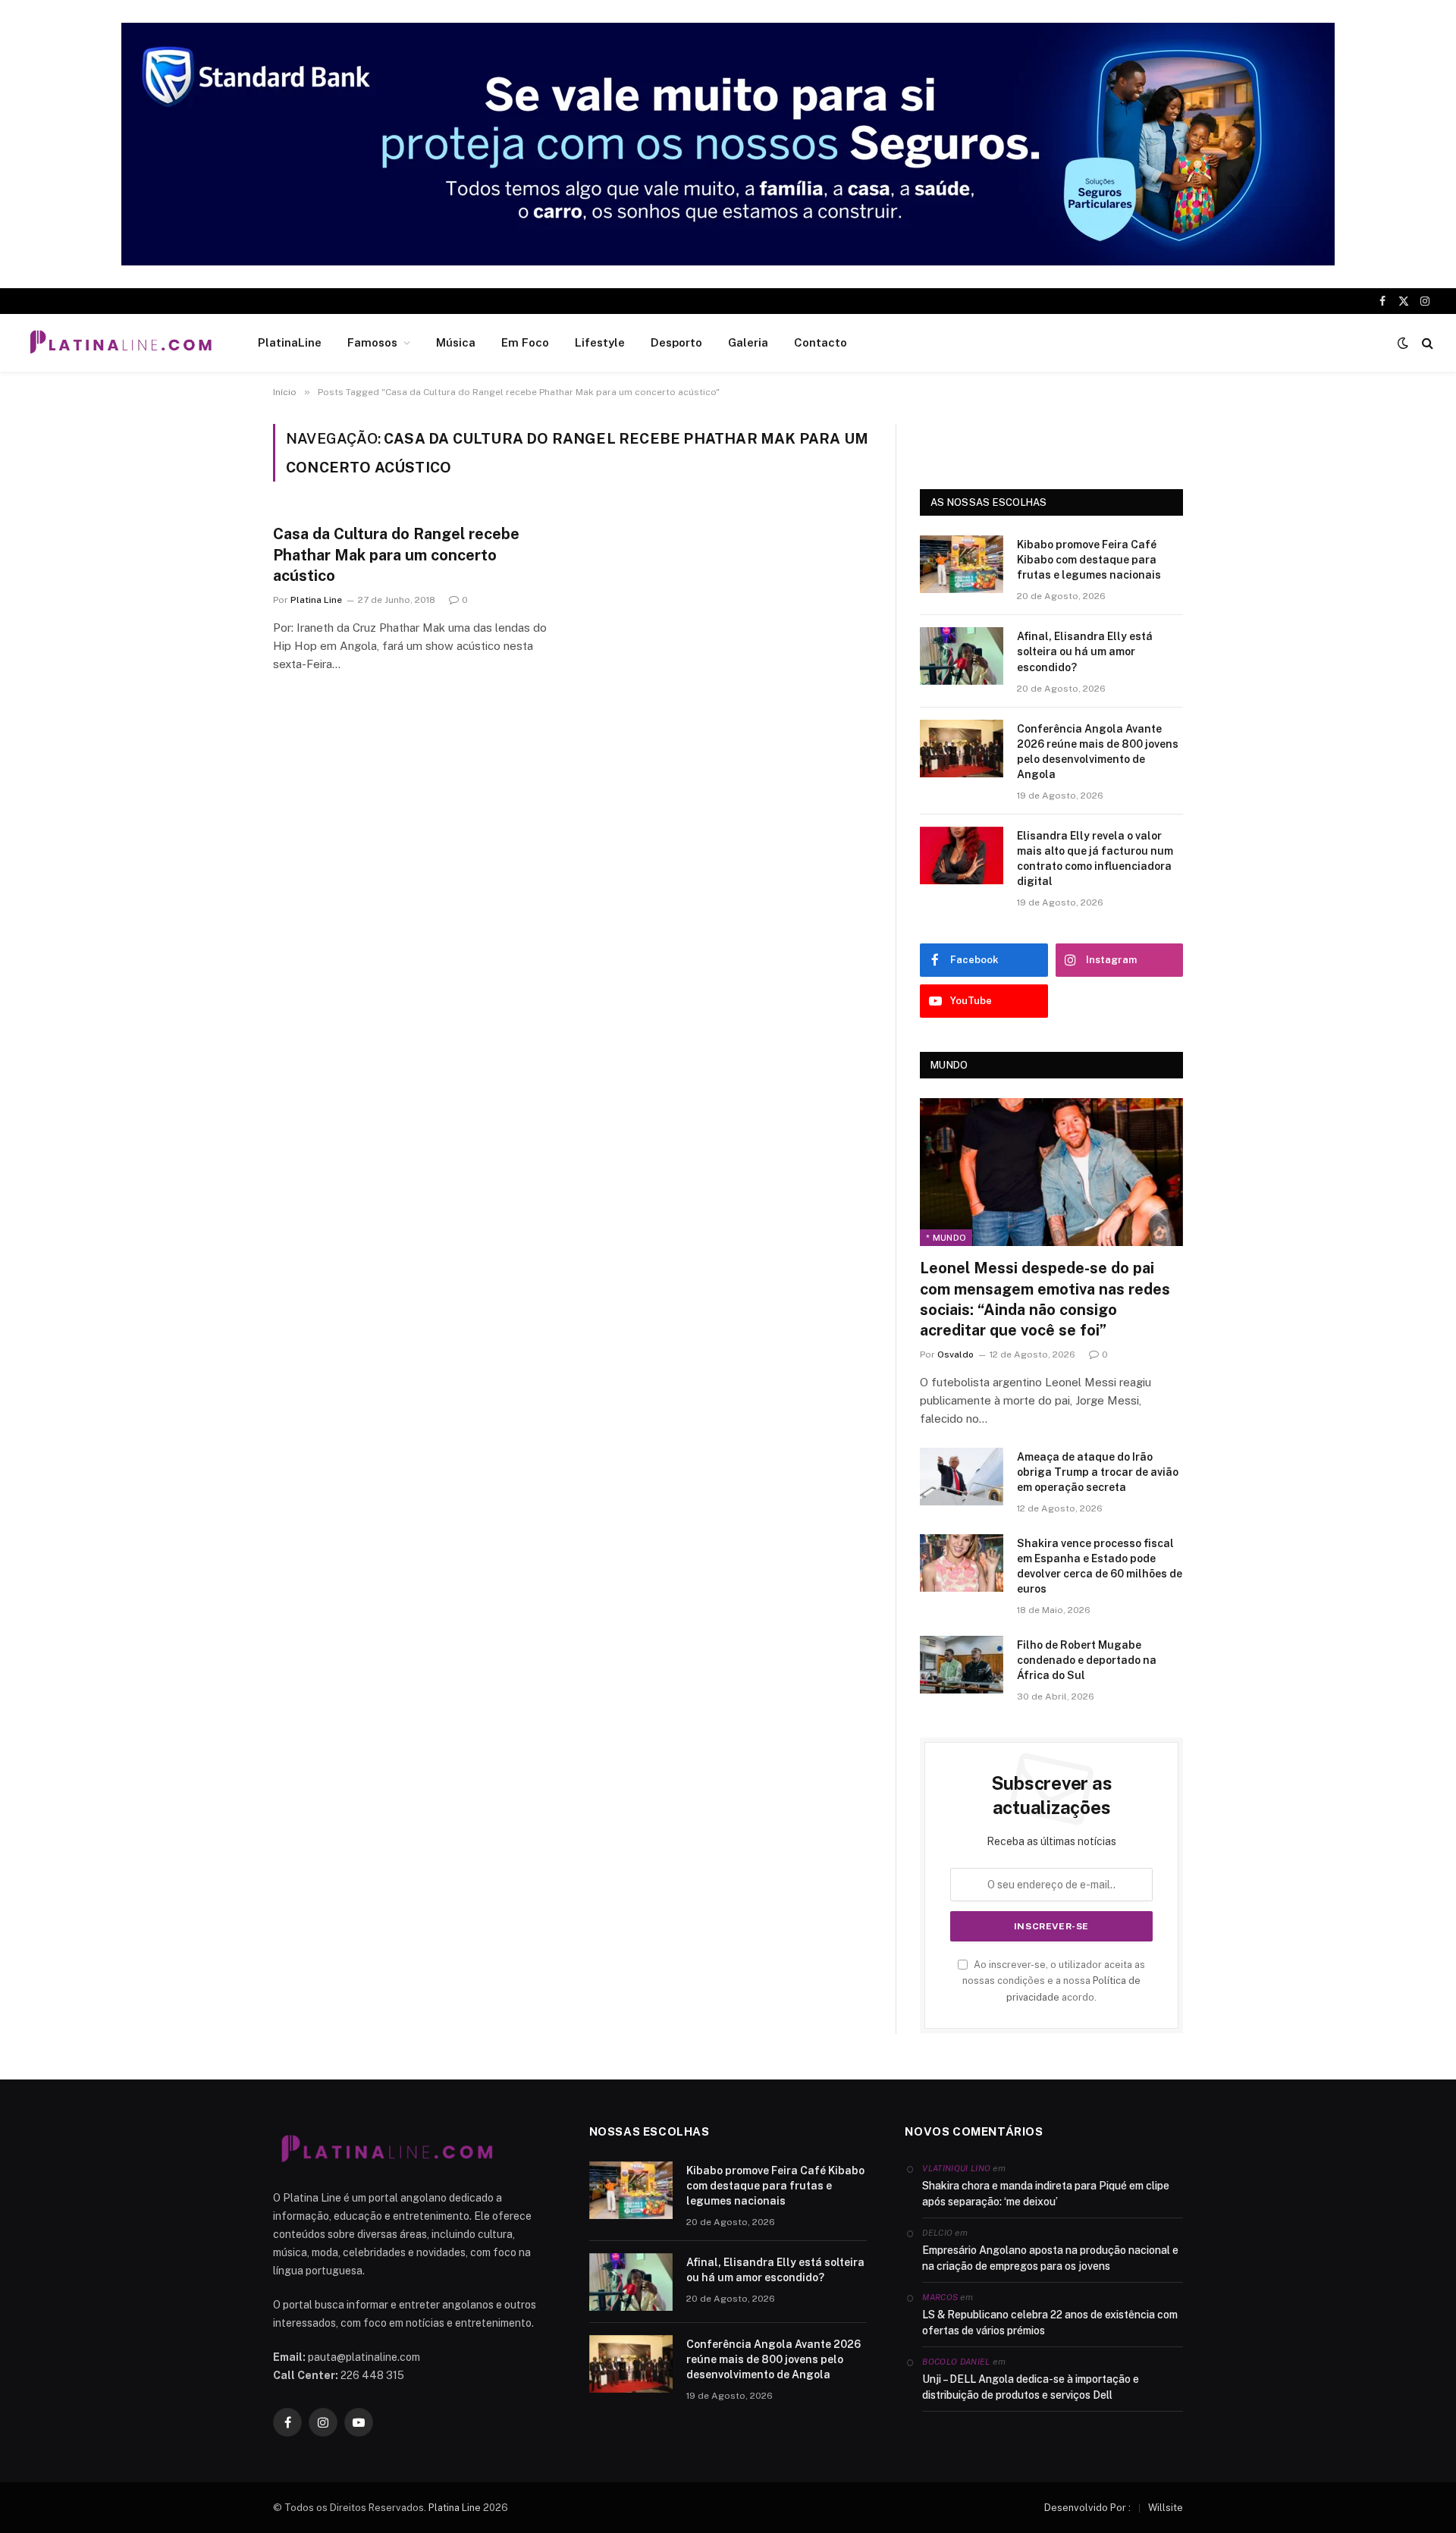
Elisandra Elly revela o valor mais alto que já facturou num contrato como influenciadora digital (1095, 858)
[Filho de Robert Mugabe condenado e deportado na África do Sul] (962, 1665)
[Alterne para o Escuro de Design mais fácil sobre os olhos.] (1403, 343)
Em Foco (525, 342)
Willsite (1166, 2508)
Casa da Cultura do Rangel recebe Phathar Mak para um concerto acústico (396, 554)
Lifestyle (600, 342)
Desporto (676, 342)
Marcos (940, 2297)
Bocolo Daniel (956, 2362)
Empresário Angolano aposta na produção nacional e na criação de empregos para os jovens (1050, 2258)
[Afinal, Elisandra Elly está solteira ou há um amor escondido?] (962, 656)
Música (456, 342)
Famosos (372, 342)
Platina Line (316, 600)
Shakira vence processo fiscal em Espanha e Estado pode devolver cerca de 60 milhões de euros (1100, 1566)
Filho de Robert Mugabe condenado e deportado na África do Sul (1087, 1660)
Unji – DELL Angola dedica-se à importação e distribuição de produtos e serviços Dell (1031, 2387)
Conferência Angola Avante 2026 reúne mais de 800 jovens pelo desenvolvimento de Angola (1098, 752)
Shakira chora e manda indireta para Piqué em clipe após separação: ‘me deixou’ (1046, 2194)
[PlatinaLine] (121, 343)
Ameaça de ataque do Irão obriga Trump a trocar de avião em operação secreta (1098, 1472)
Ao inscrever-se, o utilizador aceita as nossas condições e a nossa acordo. (1054, 1981)
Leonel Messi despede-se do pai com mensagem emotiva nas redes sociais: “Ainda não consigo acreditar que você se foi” (1045, 1299)
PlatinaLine (290, 342)
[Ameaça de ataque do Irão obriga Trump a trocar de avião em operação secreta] (962, 1477)
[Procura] (1426, 343)
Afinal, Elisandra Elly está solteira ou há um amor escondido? (1085, 651)
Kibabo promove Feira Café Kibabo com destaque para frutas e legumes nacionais (1089, 560)
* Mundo (946, 1238)
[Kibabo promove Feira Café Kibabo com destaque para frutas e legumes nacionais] (962, 564)
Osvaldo (955, 1354)
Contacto (821, 342)
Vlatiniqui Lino (956, 2168)
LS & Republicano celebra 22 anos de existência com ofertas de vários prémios (1050, 2323)
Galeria (748, 342)
